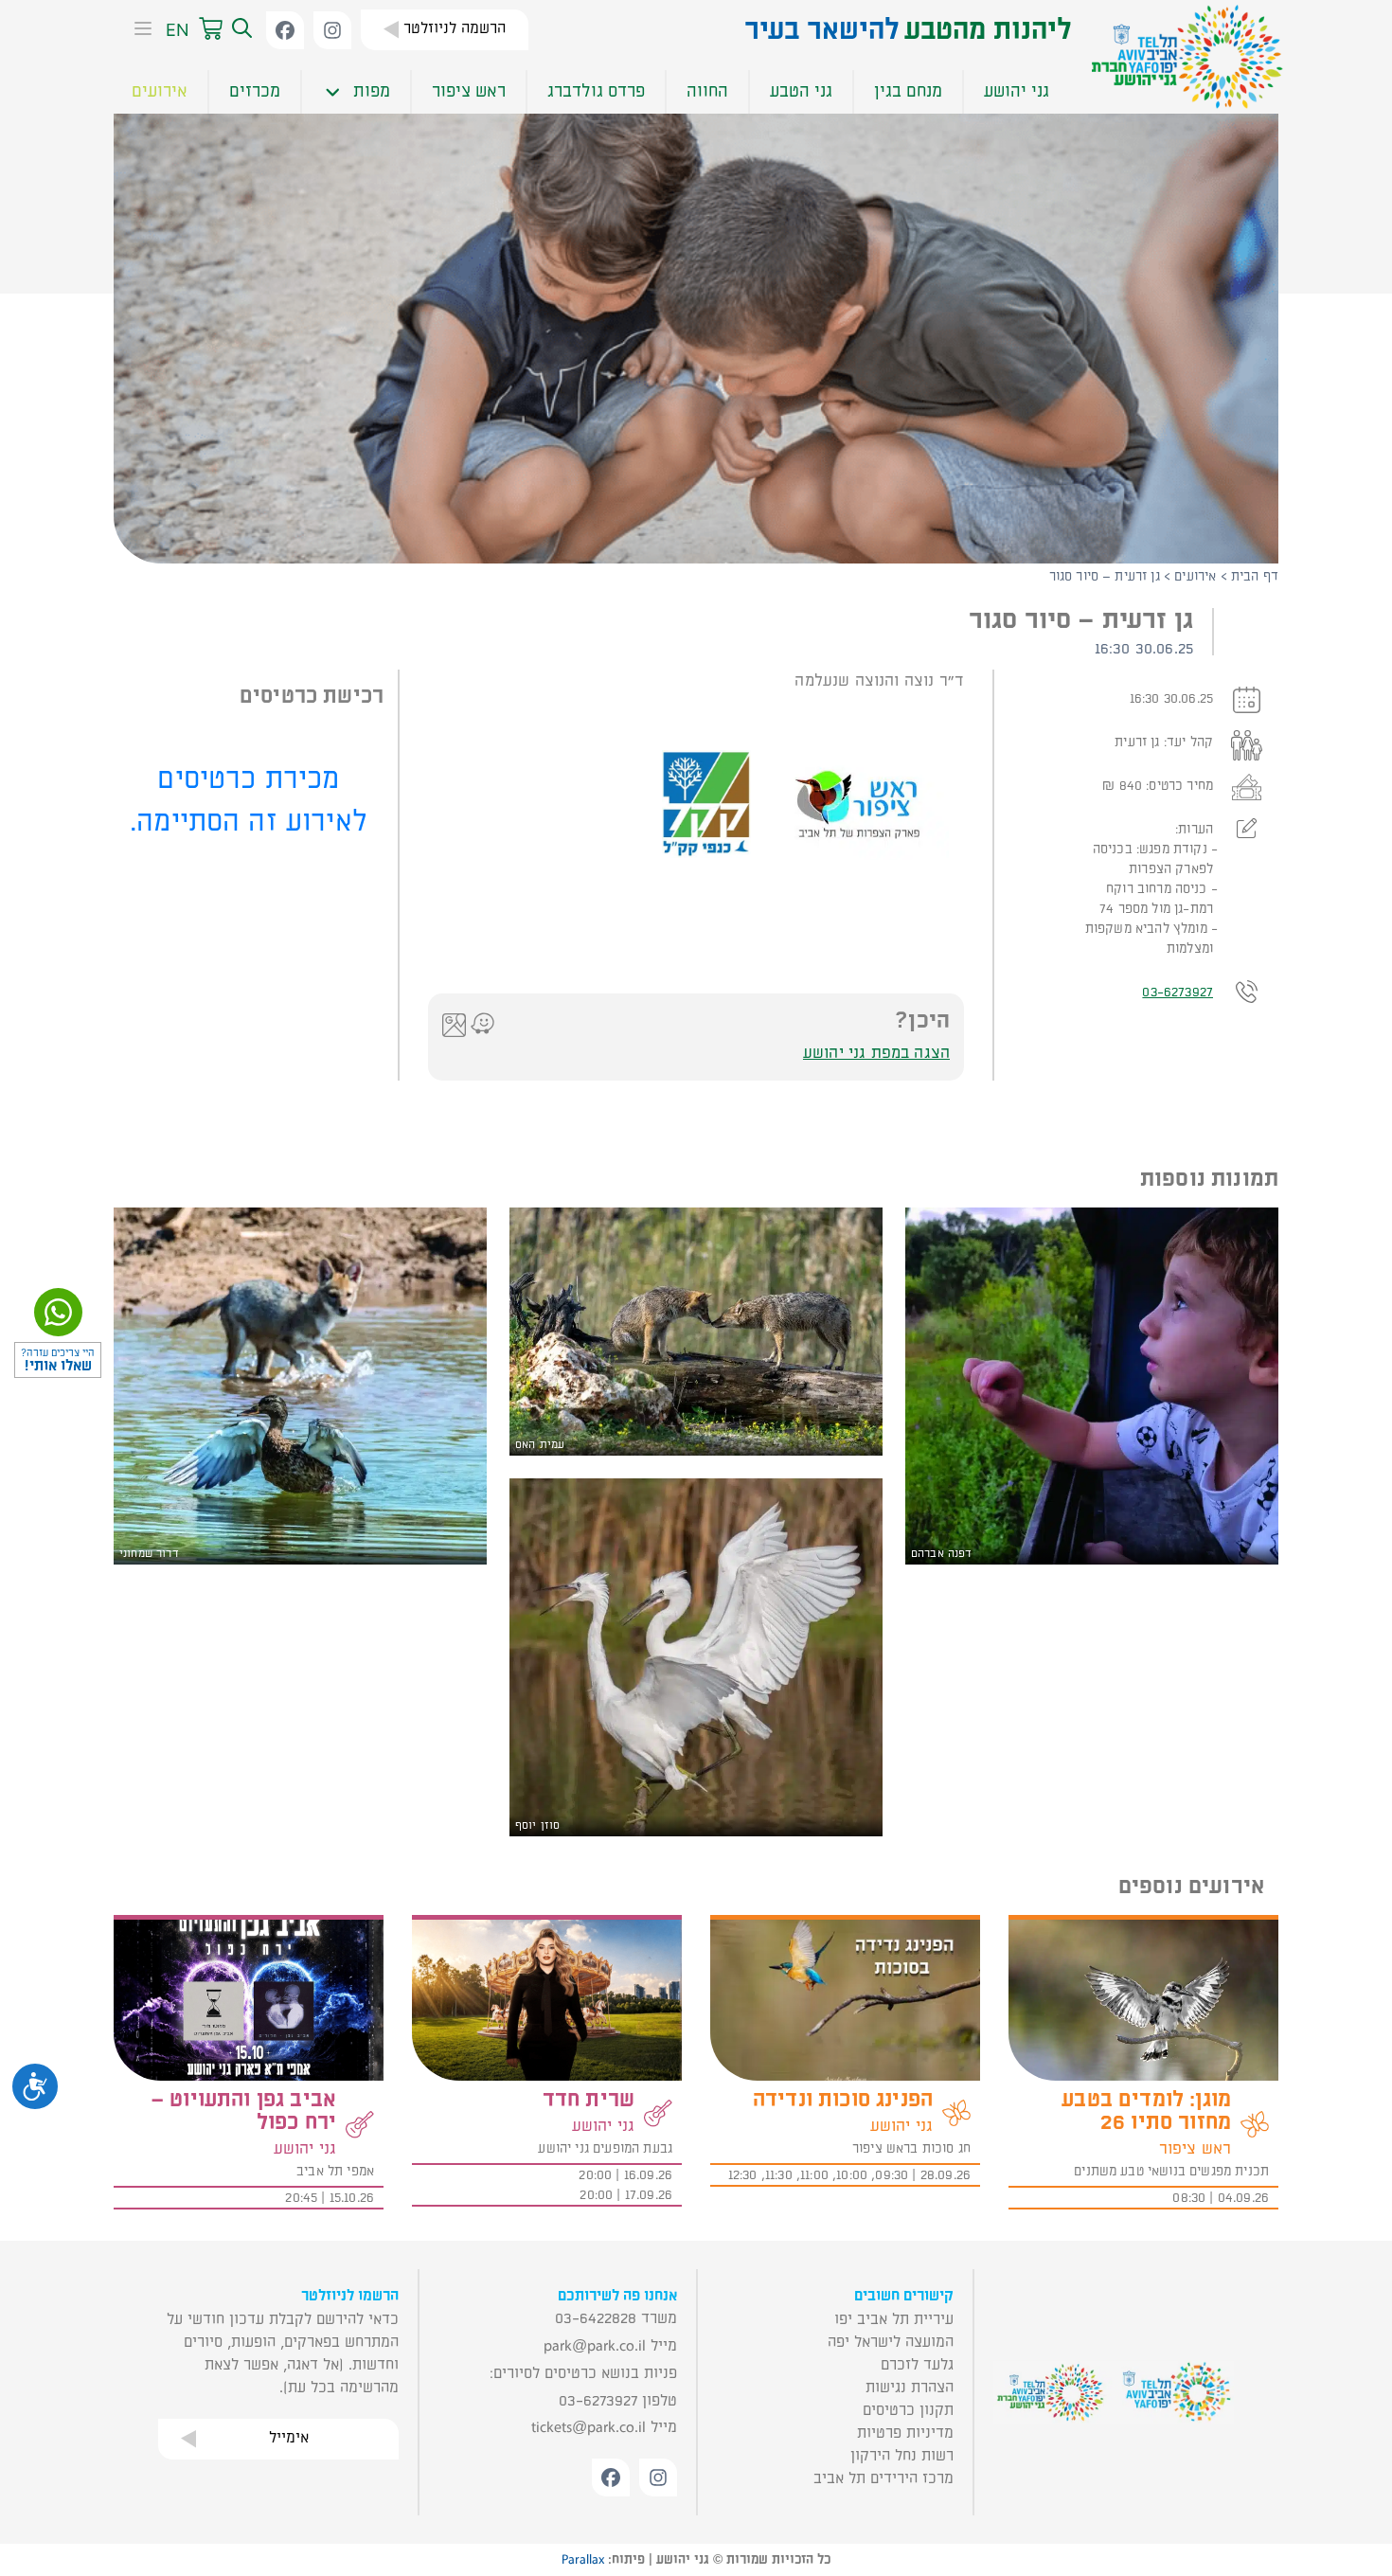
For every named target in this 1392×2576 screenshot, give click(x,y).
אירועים (160, 91)
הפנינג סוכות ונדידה (843, 2100)
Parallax (583, 2560)
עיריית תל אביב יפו (894, 2319)
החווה (707, 91)
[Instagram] (332, 30)
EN (178, 30)
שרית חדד (589, 2100)
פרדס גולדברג (596, 91)
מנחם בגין (908, 91)
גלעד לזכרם (917, 2365)
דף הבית (1255, 576)
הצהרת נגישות (910, 2388)
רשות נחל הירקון (902, 2456)
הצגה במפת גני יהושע (876, 1053)
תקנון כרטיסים (908, 2410)
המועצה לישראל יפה (891, 2342)
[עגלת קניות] (211, 29)
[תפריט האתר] (137, 30)
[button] (240, 29)
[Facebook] (285, 30)
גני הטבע (801, 91)
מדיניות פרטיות (905, 2433)
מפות (372, 91)
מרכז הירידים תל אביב (883, 2478)
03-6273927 (1178, 992)
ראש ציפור (469, 91)
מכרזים (255, 91)
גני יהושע (1017, 91)
